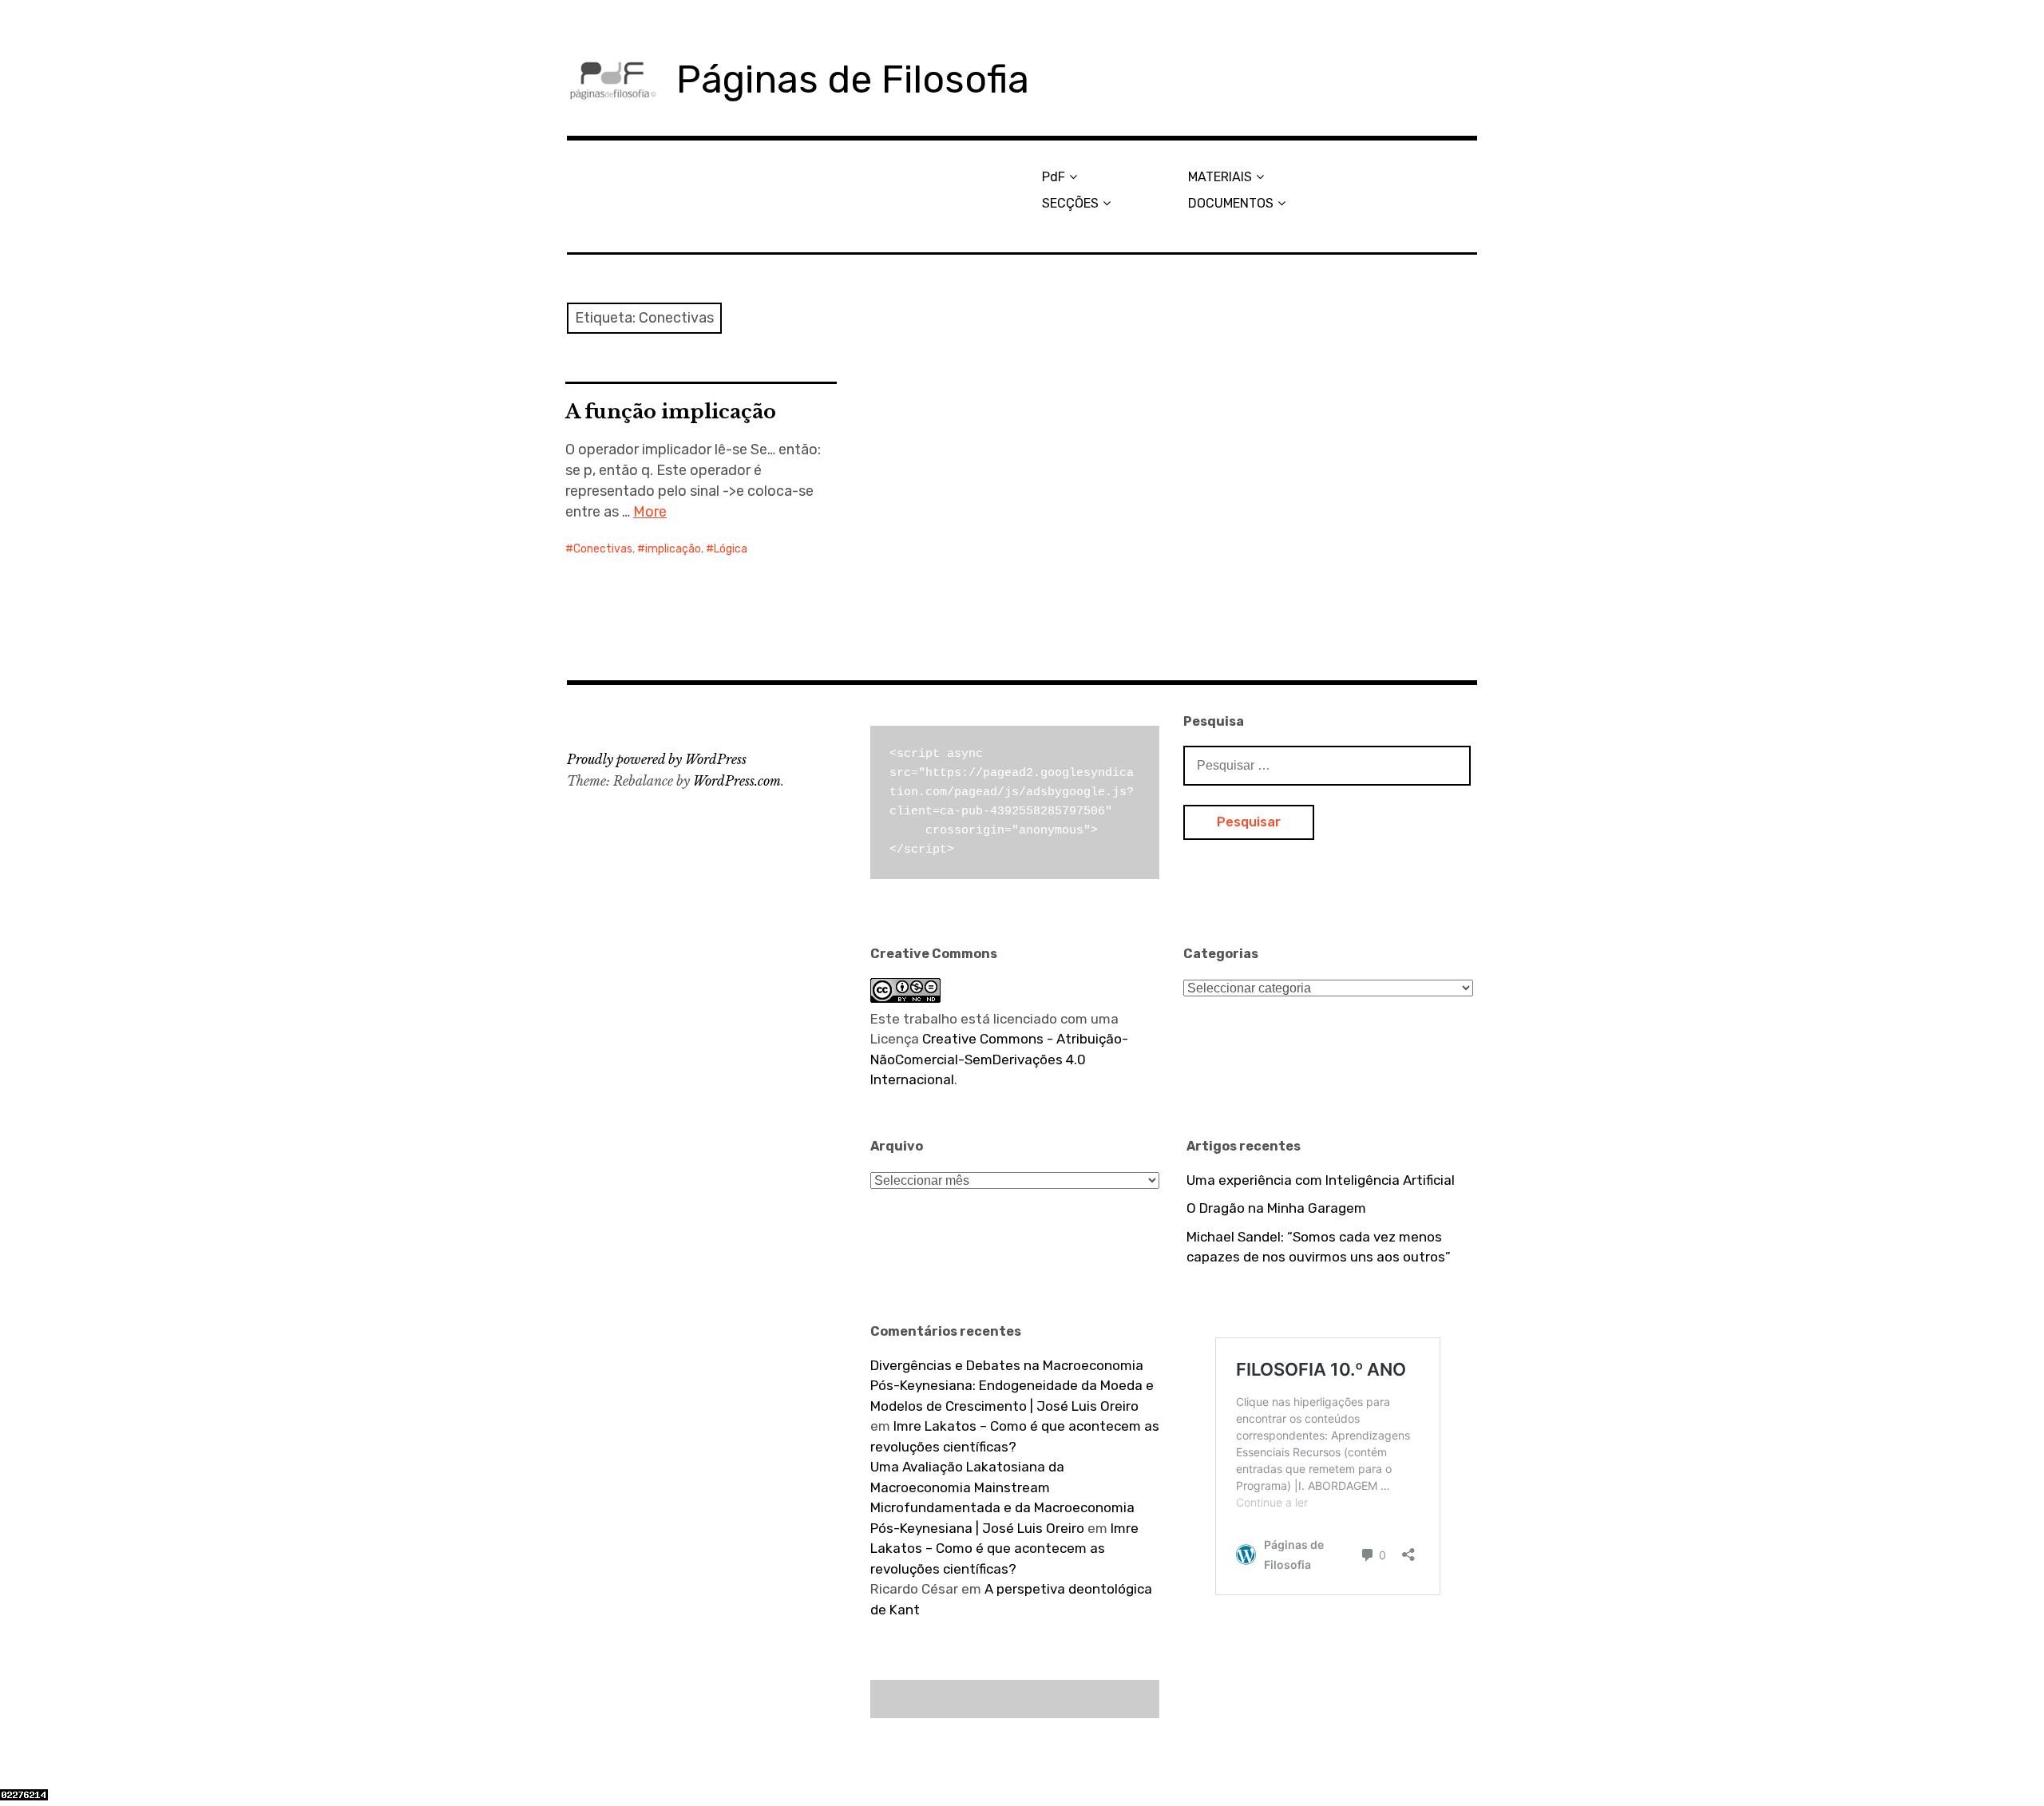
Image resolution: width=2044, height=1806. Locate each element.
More (650, 512)
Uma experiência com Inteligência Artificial (1321, 1180)
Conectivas (603, 549)
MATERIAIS (1220, 177)
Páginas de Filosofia (853, 79)
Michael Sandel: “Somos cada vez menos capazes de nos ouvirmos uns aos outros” (1319, 1247)
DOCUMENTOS (1231, 203)
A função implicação (671, 412)
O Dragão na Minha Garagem (1276, 1208)
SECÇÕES (1070, 203)
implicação (673, 549)
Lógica (731, 549)
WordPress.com (737, 781)
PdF (1054, 177)
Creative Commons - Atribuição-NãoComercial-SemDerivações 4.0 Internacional (999, 1059)
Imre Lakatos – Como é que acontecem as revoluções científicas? (1004, 1549)
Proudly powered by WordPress (657, 759)
